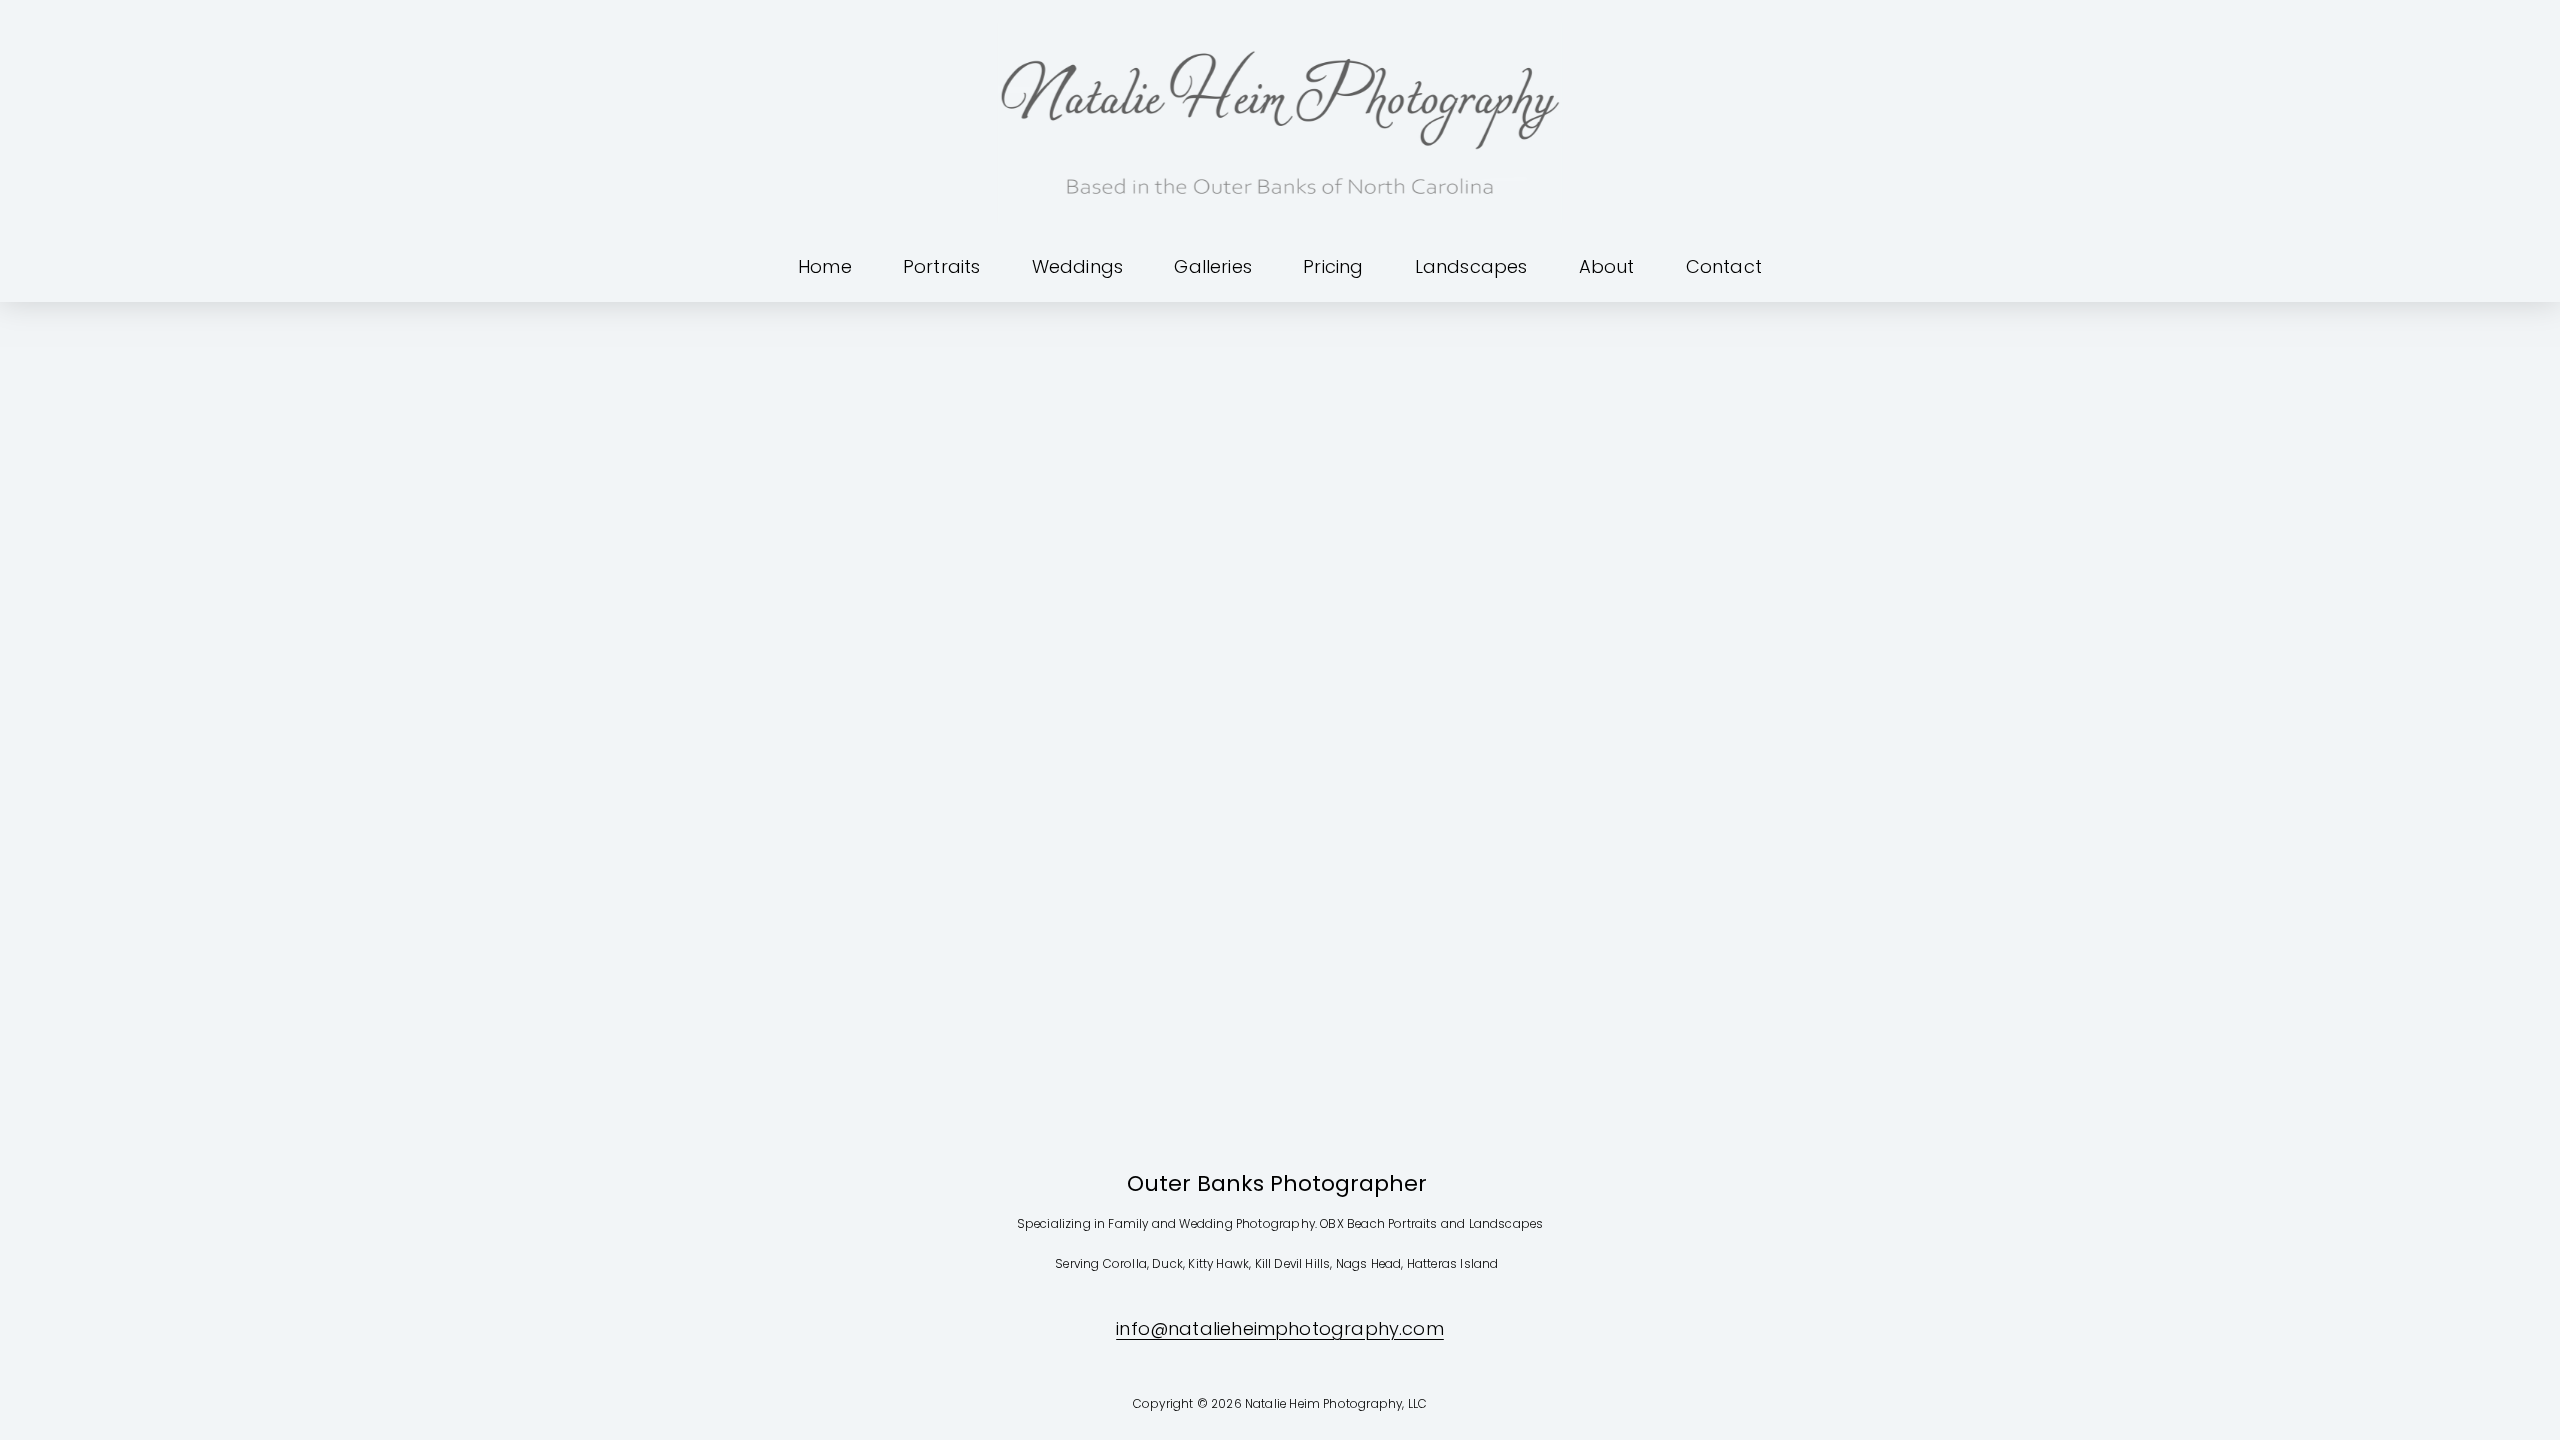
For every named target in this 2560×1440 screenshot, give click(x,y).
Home (825, 266)
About (1607, 266)
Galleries (1213, 266)
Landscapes (1471, 266)
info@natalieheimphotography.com (1280, 1329)
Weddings (1077, 266)
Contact (1724, 266)
